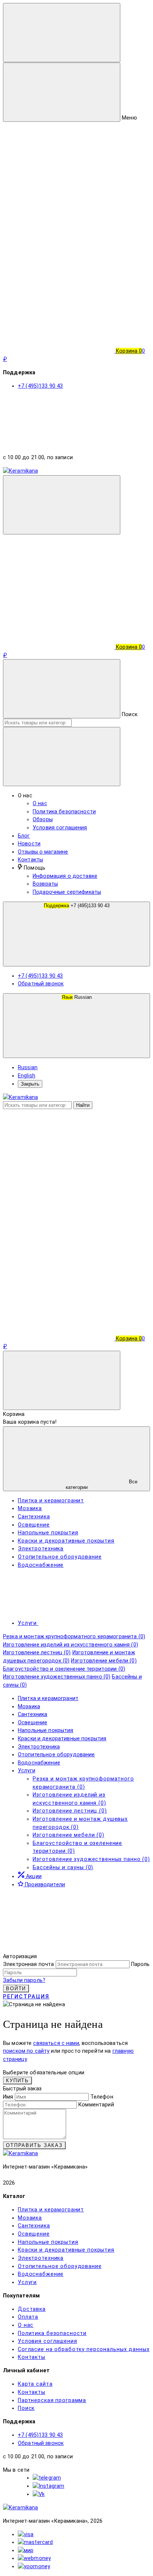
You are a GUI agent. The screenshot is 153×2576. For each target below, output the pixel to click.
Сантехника (32, 1714)
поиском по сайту (26, 2051)
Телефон (102, 2097)
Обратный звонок (41, 984)
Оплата (28, 2317)
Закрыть (30, 1084)
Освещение (32, 1723)
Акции (33, 1876)
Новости (29, 844)
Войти (16, 1989)
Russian (77, 997)
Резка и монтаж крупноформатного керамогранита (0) (74, 1637)
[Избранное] (59, 1280)
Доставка (32, 2309)
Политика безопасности (64, 812)
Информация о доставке (65, 876)
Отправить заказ (34, 2145)
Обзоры (43, 820)
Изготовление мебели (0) (104, 1661)
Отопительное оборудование (56, 1755)
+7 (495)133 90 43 (77, 906)
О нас (40, 803)
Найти (83, 1105)
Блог (24, 836)
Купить (17, 2081)
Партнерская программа (52, 2400)
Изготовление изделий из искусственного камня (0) (71, 1645)
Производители (44, 1885)
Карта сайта (35, 2384)
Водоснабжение (39, 1763)
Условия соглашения (60, 828)
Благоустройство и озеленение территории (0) (64, 1669)
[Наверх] (59, 1948)
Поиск (26, 2408)
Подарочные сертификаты (67, 892)
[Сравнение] (59, 1222)
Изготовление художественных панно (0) (57, 1677)
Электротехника (39, 1747)
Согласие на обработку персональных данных (84, 2349)
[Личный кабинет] (59, 589)
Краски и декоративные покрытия (62, 1739)
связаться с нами (56, 2043)
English (27, 1076)
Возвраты (45, 884)
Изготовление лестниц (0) (37, 1653)
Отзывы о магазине (43, 852)
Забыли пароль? (24, 1980)
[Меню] (62, 33)
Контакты (30, 860)
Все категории (102, 1484)
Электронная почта (28, 1964)
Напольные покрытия (46, 1730)
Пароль (141, 1964)
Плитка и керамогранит (48, 1698)
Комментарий (96, 2105)
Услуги (27, 1771)
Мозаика (29, 1707)
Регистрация (26, 1997)
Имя (8, 2097)
